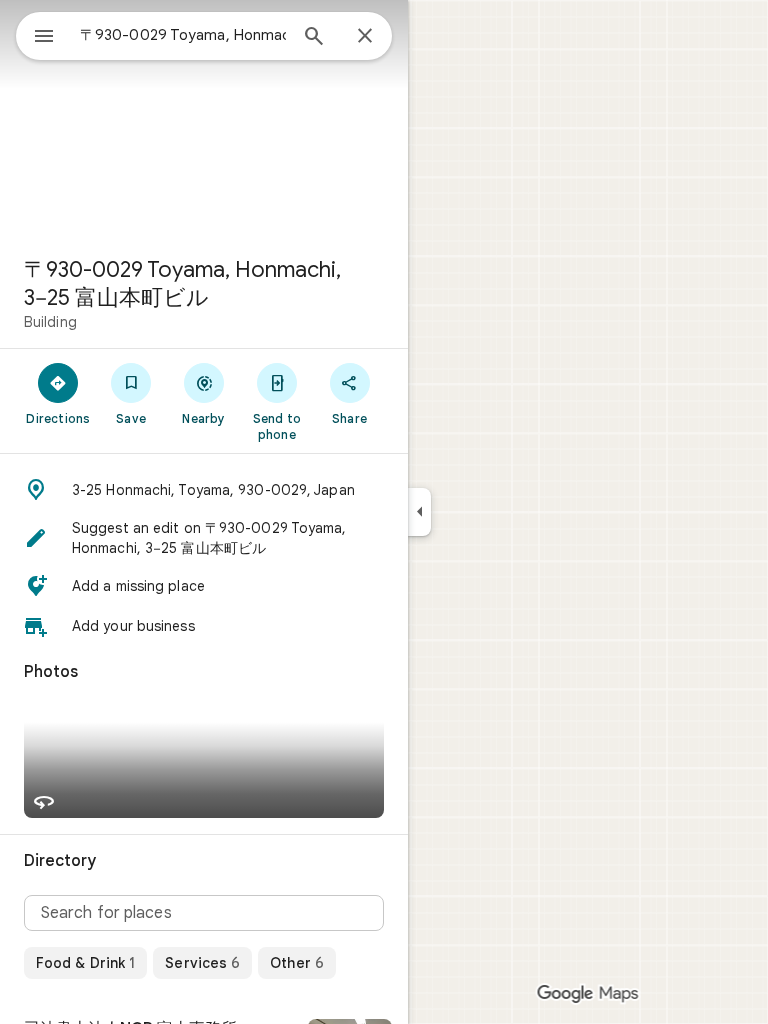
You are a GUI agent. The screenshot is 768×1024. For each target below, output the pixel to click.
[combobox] (183, 35)
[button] (204, 490)
